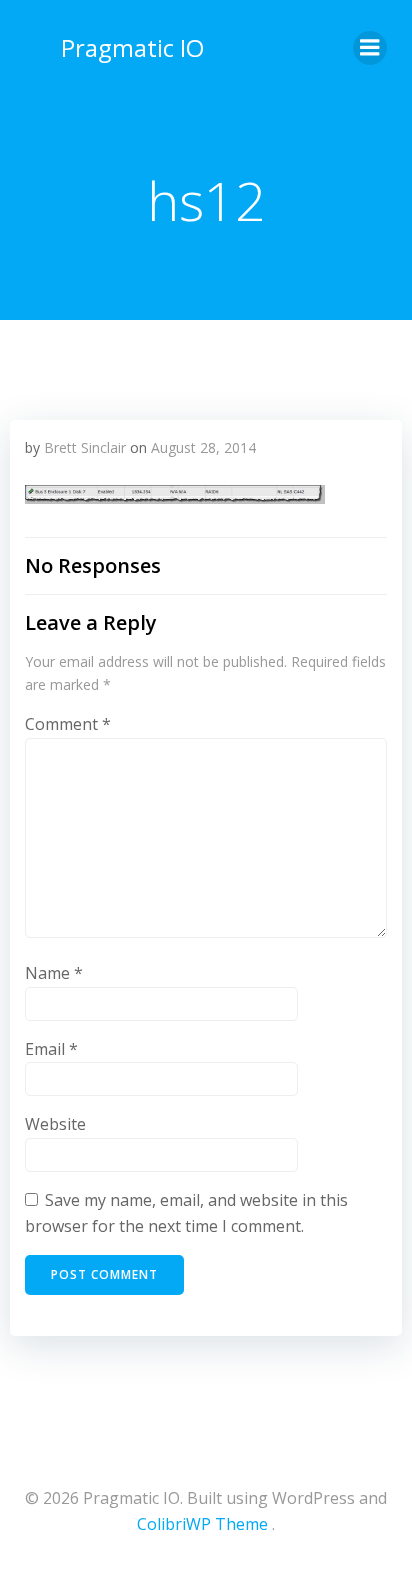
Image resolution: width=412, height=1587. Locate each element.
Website (55, 1124)
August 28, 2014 (203, 447)
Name (54, 973)
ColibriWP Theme (202, 1524)
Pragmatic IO (132, 47)
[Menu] (370, 48)
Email (51, 1049)
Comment (68, 724)
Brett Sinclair (85, 447)
